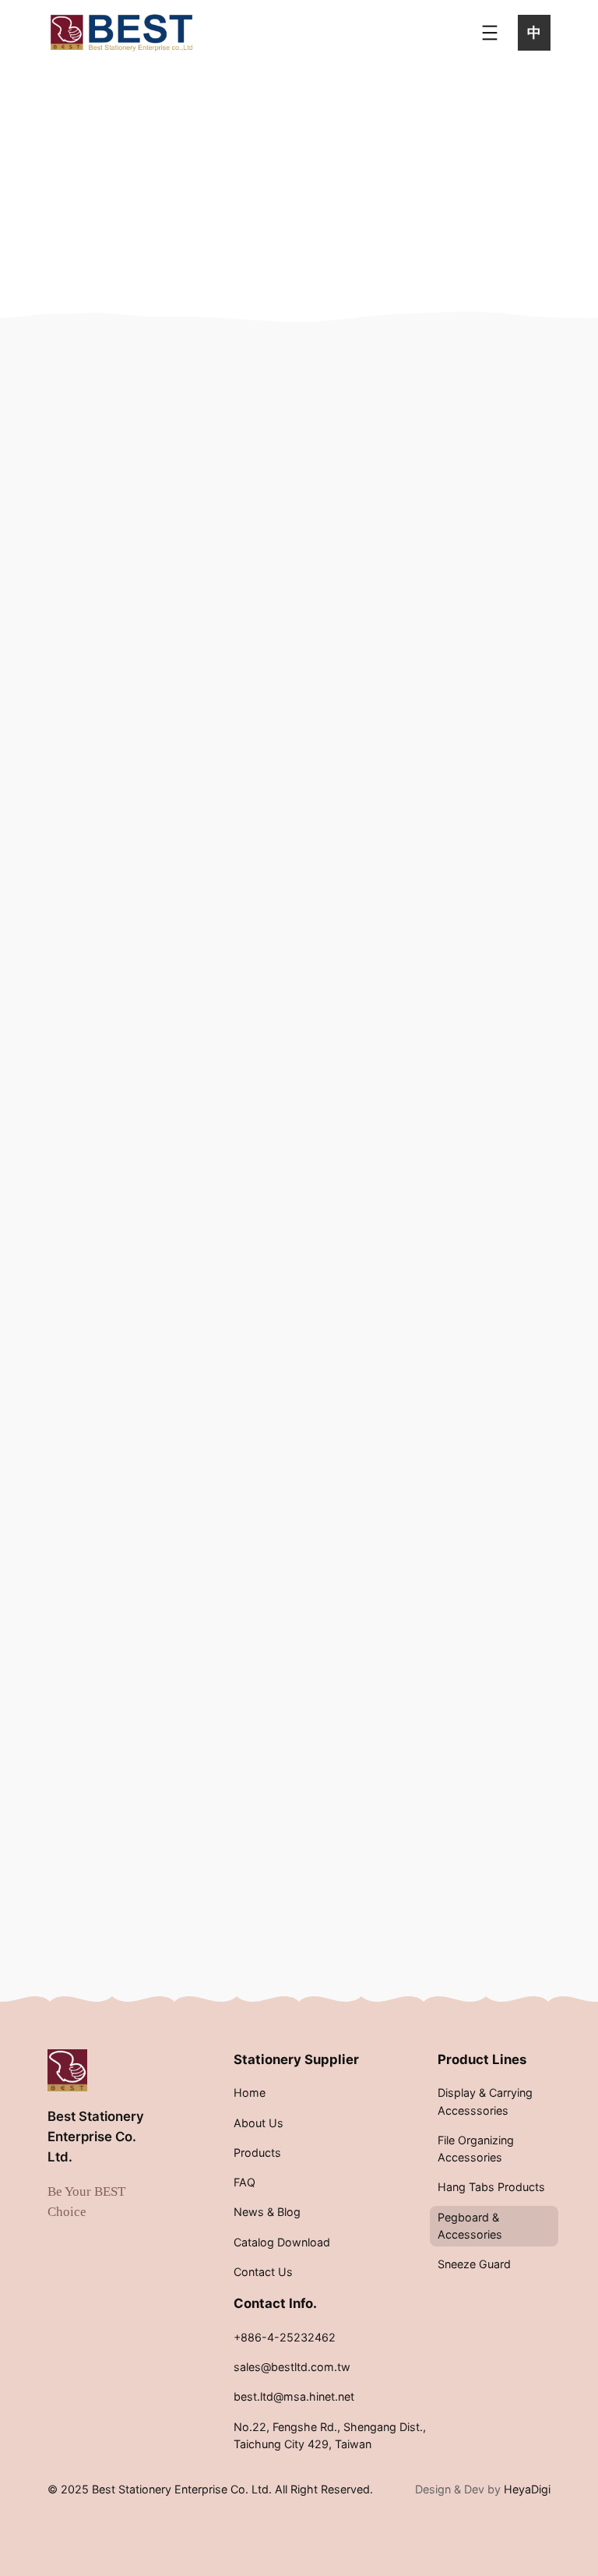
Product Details (153, 894)
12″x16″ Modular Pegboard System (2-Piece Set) (148, 741)
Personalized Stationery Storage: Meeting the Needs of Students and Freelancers (470, 1585)
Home (91, 380)
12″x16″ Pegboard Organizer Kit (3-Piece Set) (318, 741)
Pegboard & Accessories (199, 380)
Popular (461, 1064)
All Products (461, 429)
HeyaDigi (527, 2489)
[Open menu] (490, 33)
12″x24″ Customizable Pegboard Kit (148, 1212)
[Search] (500, 367)
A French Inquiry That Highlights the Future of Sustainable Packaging (469, 1306)
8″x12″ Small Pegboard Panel (318, 1202)
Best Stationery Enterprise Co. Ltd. (96, 2137)
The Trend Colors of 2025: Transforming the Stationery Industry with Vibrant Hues (470, 1872)
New (451, 1036)
